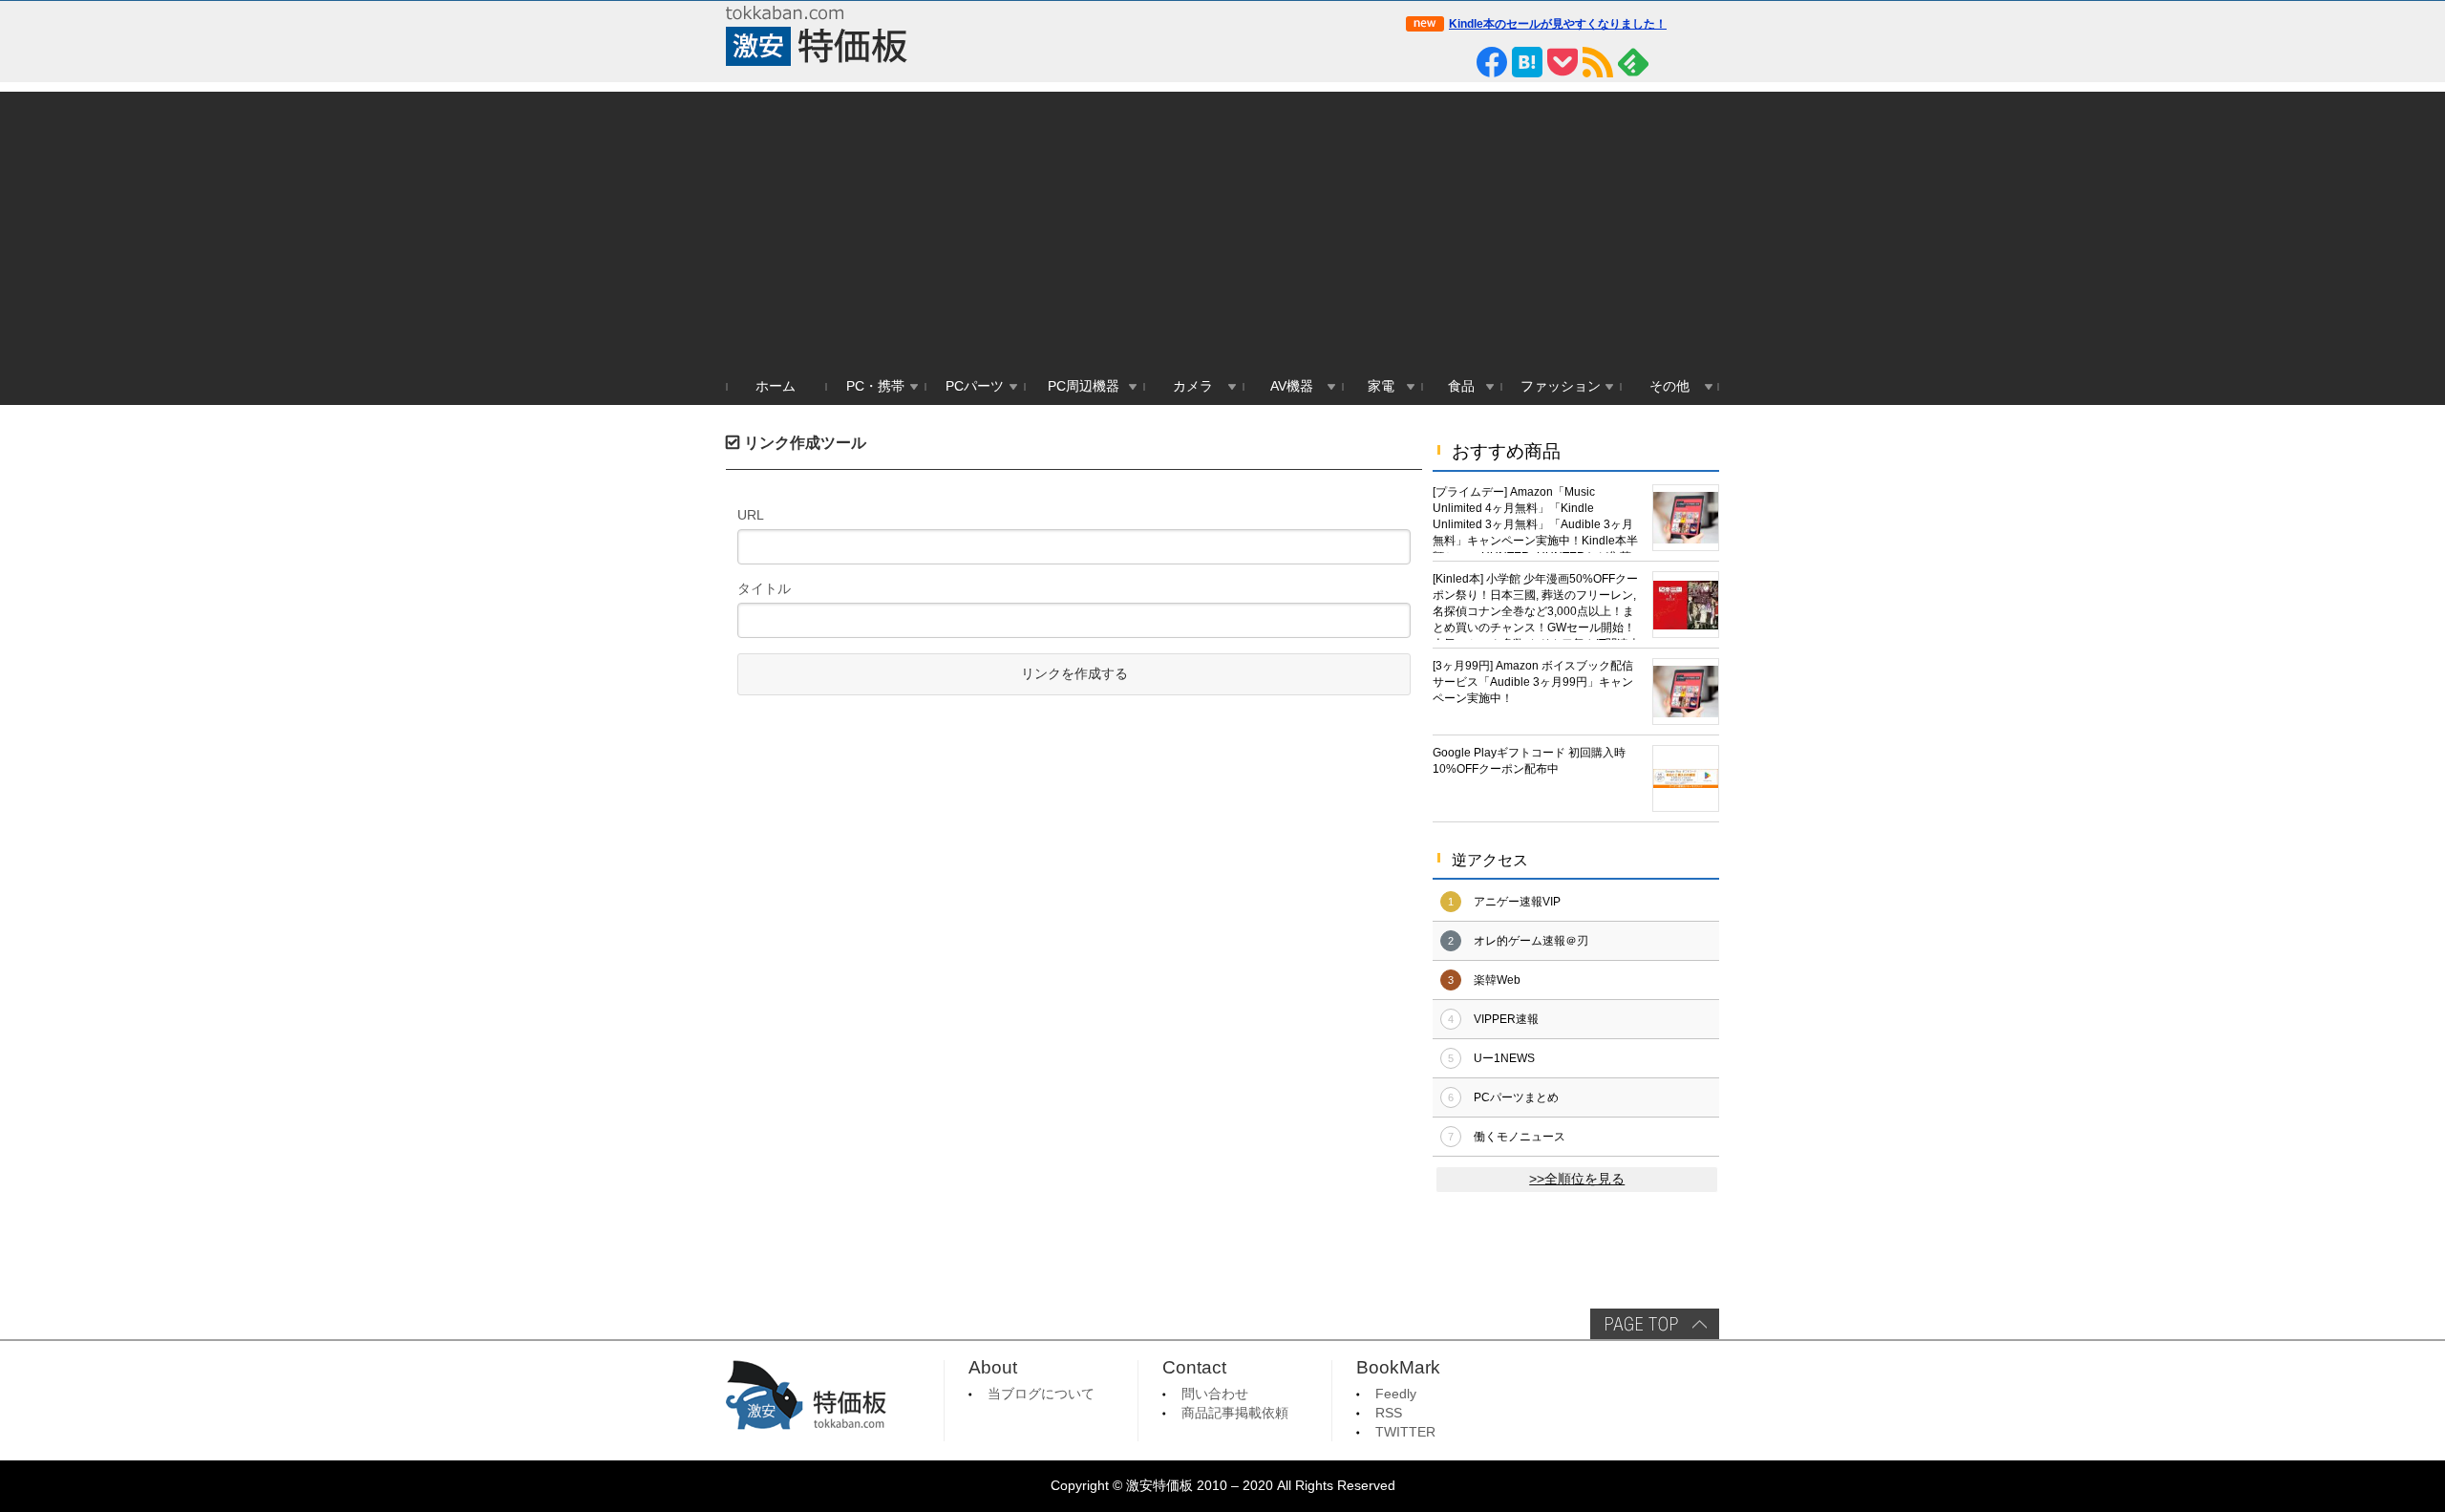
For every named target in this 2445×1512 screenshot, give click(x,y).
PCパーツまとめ (1516, 1097)
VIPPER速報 (1506, 1019)
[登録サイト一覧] (1669, 62)
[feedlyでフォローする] (1633, 62)
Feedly (1396, 1394)
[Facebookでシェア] (1492, 62)
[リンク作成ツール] (1704, 62)
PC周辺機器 (1084, 386)
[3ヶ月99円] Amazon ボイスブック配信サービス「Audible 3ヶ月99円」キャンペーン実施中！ (1533, 682)
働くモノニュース (1520, 1137)
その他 (1669, 386)
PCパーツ (975, 386)
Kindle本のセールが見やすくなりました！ (1558, 24)
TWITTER (1405, 1432)
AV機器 (1292, 386)
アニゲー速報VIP (1517, 902)
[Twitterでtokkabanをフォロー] (1421, 62)
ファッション (1561, 386)
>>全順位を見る (1577, 1179)
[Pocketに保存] (1563, 62)
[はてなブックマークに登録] (1527, 62)
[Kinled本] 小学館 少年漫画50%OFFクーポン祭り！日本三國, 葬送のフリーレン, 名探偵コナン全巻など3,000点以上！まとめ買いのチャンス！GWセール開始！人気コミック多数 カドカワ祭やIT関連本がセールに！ (1536, 606)
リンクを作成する (1074, 674)
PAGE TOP (1655, 1324)
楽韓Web (1497, 980)
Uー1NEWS (1504, 1058)
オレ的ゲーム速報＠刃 (1531, 941)
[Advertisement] (1222, 225)
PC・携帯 (875, 386)
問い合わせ (1215, 1394)
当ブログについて (1041, 1394)
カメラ (1193, 386)
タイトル (764, 588)
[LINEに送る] (1456, 62)
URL (751, 515)
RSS (1389, 1413)
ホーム (776, 386)
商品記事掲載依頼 (1235, 1413)
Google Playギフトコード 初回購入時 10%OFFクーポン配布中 (1529, 761)
